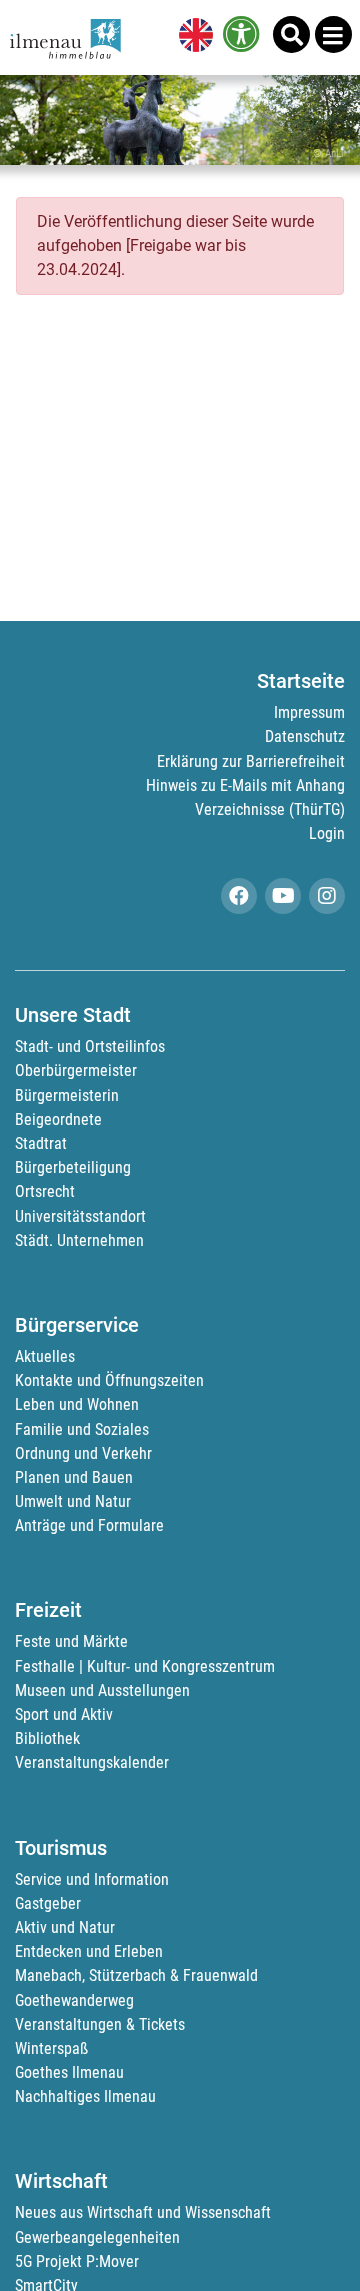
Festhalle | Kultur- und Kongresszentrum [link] (145, 1666)
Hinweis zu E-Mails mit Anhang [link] (245, 785)
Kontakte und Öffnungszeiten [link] (109, 1380)
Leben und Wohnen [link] (77, 1404)
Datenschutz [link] (305, 736)
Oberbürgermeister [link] (76, 1070)
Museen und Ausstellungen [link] (102, 1690)
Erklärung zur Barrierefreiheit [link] (251, 761)
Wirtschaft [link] (61, 2181)
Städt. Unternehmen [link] (79, 1240)
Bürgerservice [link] (77, 1325)
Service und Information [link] (92, 1879)
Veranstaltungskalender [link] (92, 1762)
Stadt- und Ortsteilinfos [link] (90, 1046)
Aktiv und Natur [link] (65, 1927)
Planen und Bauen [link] (74, 1477)
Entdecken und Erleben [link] (89, 1951)
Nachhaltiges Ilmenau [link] (85, 2096)
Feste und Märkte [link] (71, 1641)
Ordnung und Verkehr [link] (83, 1453)
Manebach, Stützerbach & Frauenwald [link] (136, 1975)
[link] (192, 37)
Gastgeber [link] (48, 1903)
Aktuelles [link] (45, 1356)
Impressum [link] (309, 712)
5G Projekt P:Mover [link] (77, 2261)
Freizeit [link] (48, 1610)
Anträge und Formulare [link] (89, 1525)
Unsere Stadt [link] (73, 1015)
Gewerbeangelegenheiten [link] (97, 2237)
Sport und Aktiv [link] (64, 1714)
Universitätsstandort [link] (80, 1216)
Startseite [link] (301, 681)
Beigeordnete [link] (58, 1119)
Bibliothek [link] (47, 1738)
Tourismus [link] (61, 1848)
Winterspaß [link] (51, 2048)
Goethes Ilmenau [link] (69, 2072)
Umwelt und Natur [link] (73, 1501)
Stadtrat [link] (41, 1143)
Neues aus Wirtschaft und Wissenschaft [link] (143, 2212)
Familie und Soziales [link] (82, 1429)
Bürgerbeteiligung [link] (73, 1167)
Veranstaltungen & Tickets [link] (100, 2024)
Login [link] (327, 833)
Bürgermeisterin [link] (67, 1095)
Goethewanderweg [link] (74, 2000)
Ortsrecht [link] (45, 1191)
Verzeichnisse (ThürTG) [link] (270, 809)
